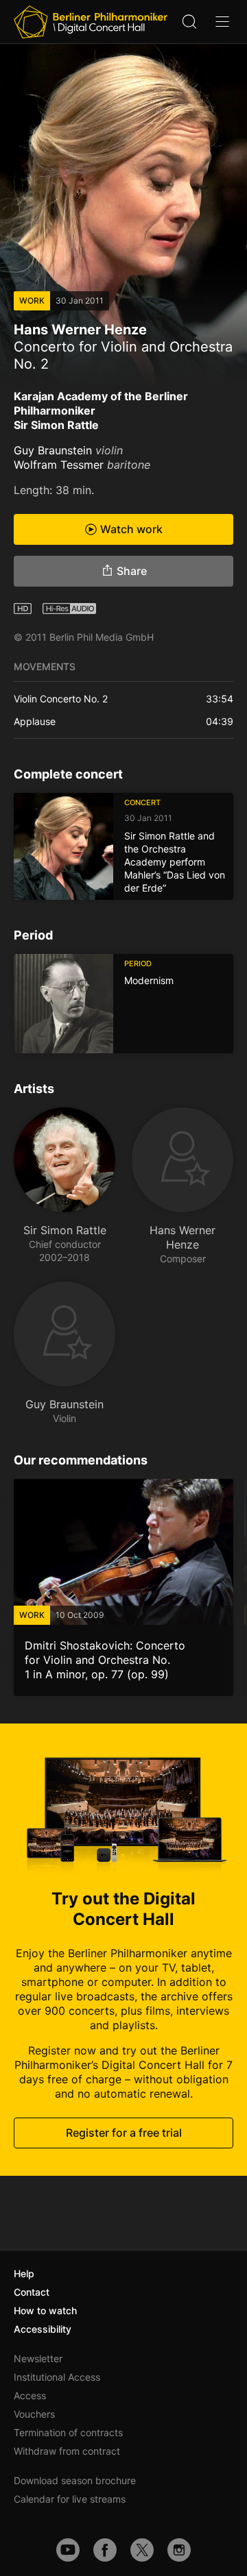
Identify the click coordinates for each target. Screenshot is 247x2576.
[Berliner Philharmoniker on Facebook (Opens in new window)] (105, 2550)
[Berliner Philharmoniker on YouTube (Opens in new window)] (68, 2550)
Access (30, 2395)
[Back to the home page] (91, 22)
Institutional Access (57, 2377)
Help (24, 2273)
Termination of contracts (68, 2432)
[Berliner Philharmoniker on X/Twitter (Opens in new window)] (142, 2550)
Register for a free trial (124, 2133)
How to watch (45, 2310)
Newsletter (38, 2358)
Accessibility (43, 2329)
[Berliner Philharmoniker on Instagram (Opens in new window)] (179, 2550)
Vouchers (34, 2414)
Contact (32, 2292)
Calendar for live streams (70, 2499)
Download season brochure (75, 2480)
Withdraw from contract (67, 2451)
